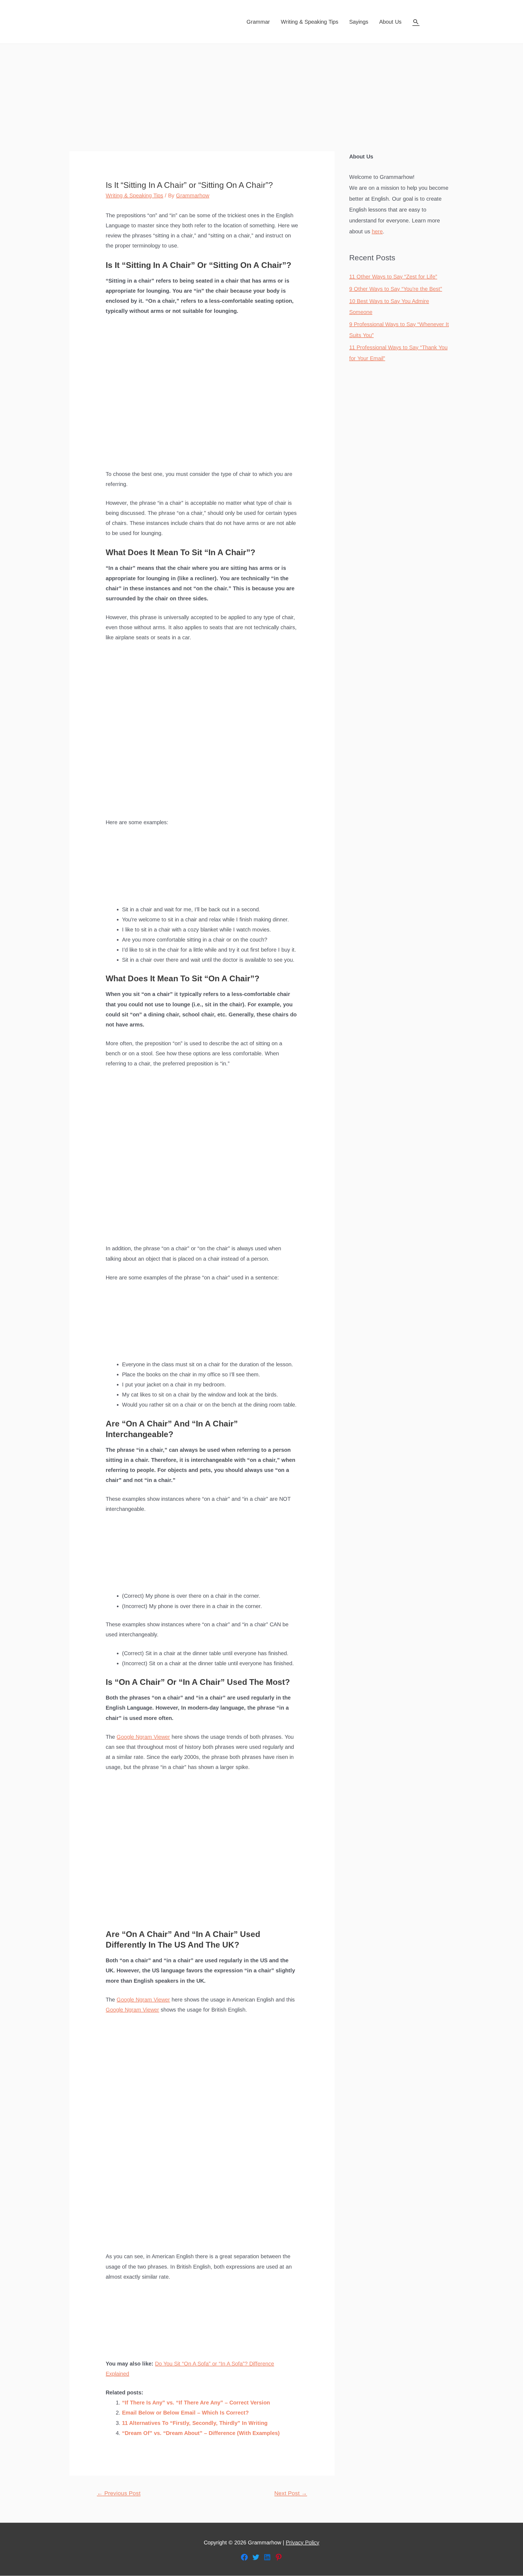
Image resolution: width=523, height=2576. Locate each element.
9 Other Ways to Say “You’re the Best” (396, 289)
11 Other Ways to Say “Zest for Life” (393, 277)
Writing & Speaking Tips (310, 22)
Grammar (258, 22)
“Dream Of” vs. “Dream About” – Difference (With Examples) (201, 2433)
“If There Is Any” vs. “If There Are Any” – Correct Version (196, 2403)
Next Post (291, 2493)
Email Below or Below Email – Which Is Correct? (185, 2413)
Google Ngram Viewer (143, 1737)
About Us (390, 22)
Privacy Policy (302, 2543)
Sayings (359, 22)
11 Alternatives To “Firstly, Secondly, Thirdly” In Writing (195, 2423)
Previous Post (119, 2493)
